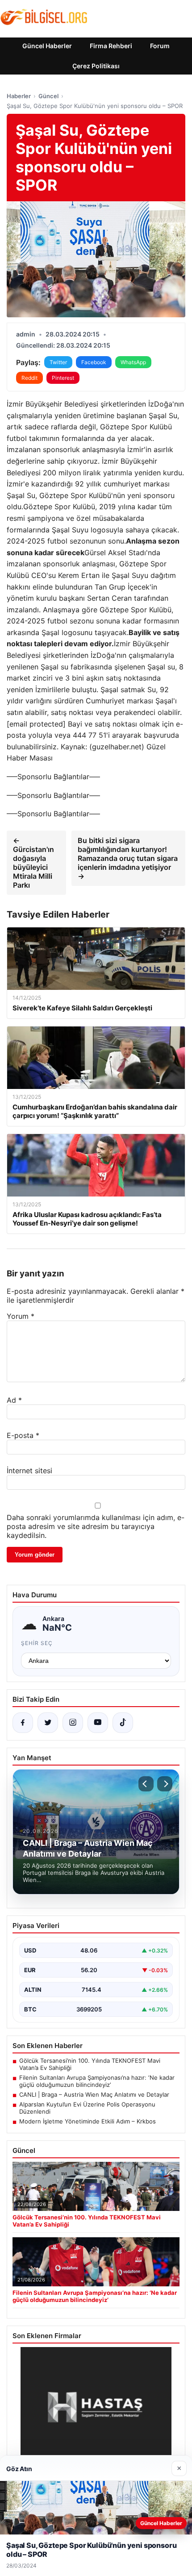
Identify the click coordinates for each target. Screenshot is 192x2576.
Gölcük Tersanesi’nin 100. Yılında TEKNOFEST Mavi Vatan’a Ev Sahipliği (90, 2064)
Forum (160, 46)
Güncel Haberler (47, 46)
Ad (14, 1400)
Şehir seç (37, 1643)
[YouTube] (98, 1723)
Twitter (58, 362)
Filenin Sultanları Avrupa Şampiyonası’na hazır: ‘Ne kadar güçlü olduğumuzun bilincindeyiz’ (97, 2081)
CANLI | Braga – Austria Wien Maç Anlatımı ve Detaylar (94, 2094)
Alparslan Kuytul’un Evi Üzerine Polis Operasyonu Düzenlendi (87, 2108)
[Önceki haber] (146, 1784)
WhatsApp (133, 362)
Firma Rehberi (111, 46)
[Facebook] (23, 1723)
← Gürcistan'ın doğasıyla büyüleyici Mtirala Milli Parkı (33, 863)
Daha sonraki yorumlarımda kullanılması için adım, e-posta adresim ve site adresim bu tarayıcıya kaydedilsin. (96, 1526)
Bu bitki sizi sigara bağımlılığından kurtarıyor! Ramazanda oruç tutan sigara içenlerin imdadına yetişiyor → (128, 858)
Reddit (29, 378)
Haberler (19, 96)
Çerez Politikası (96, 66)
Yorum (21, 1316)
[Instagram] (73, 1723)
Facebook (94, 362)
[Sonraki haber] (165, 1784)
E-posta (23, 1435)
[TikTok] (123, 1723)
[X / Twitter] (48, 1723)
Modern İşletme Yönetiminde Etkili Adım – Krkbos (88, 2121)
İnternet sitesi (29, 1471)
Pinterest (63, 378)
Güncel (48, 96)
